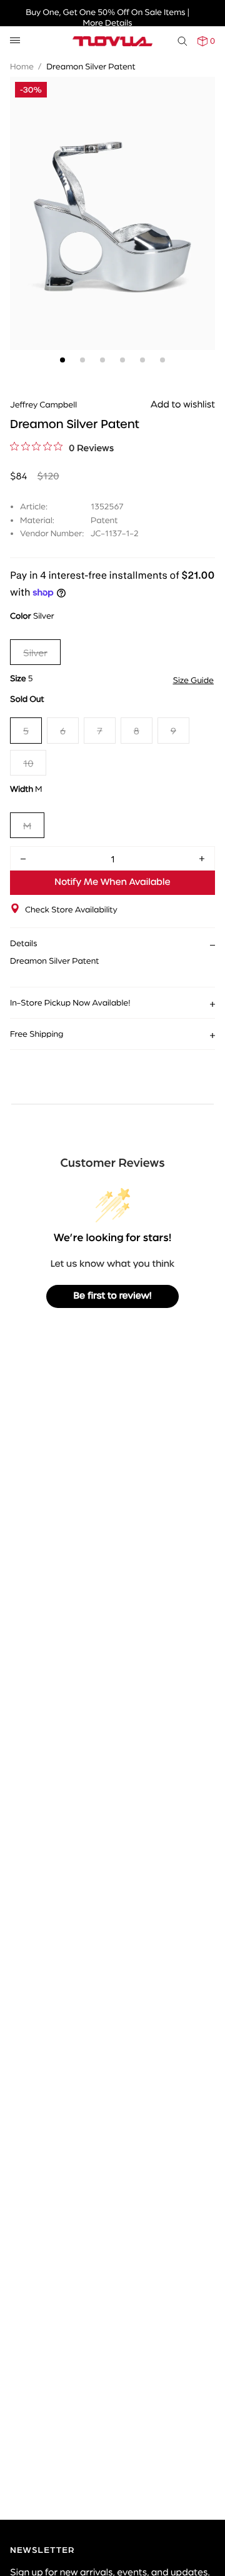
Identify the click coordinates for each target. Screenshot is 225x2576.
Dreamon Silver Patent (91, 66)
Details (24, 943)
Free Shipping (37, 1034)
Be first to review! (113, 1296)
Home (22, 66)
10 (28, 763)
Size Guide (193, 680)
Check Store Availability (71, 909)
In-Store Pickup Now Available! (70, 1002)
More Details (107, 22)
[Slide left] (22, 196)
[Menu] (15, 41)
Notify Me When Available (112, 882)
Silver (35, 652)
